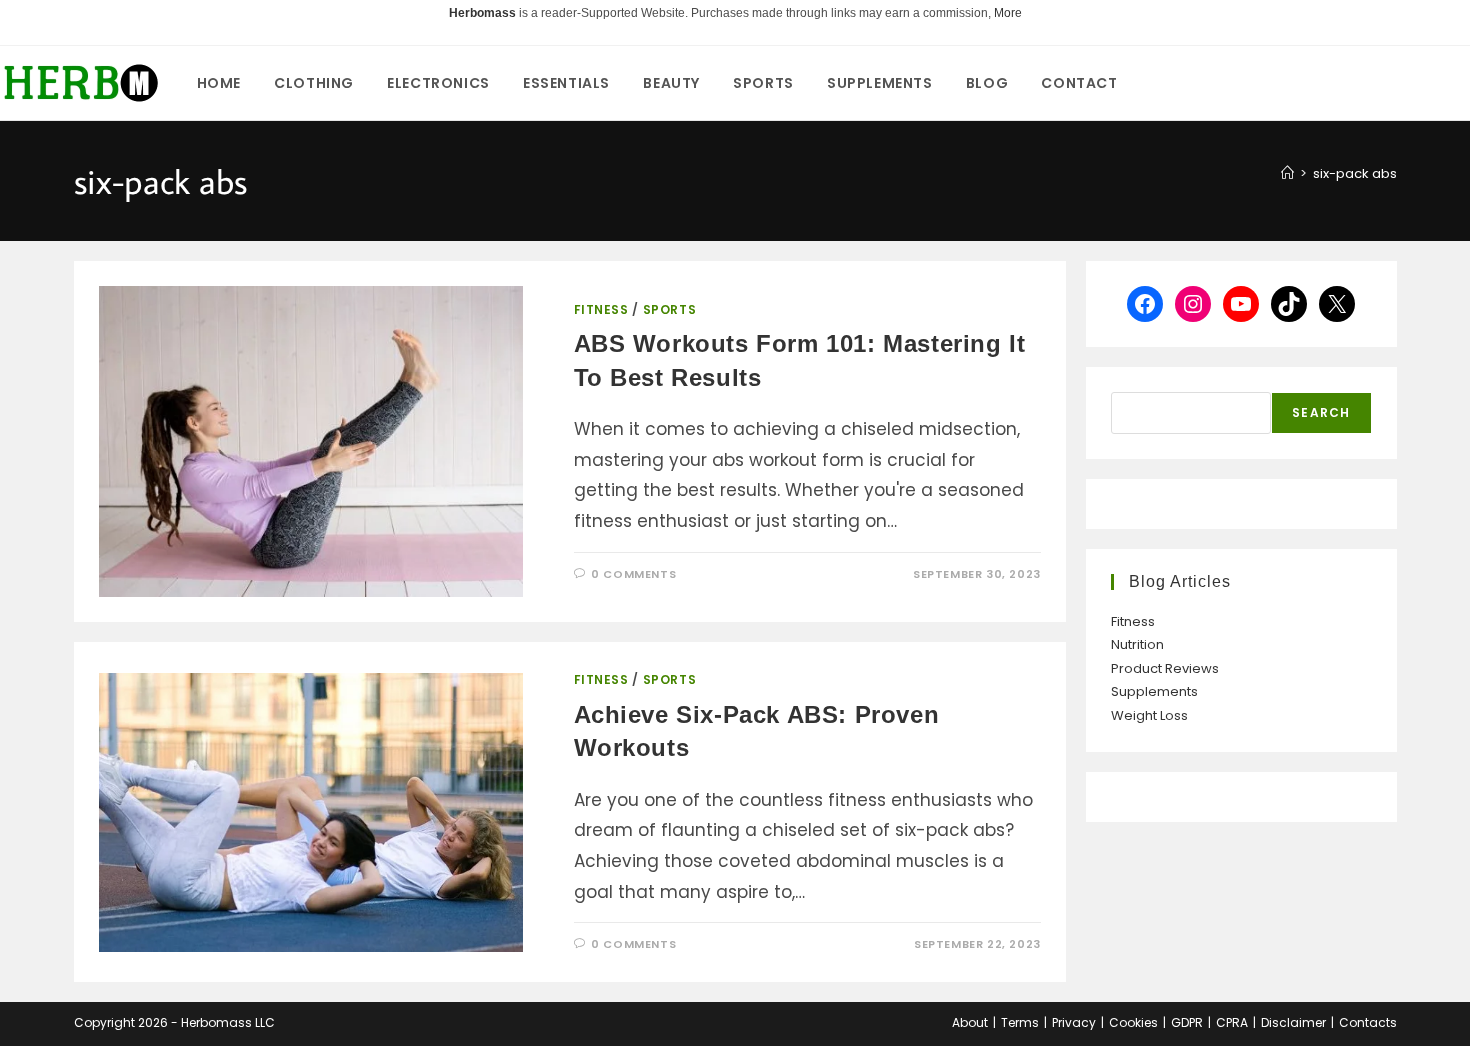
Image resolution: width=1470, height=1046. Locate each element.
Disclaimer (1293, 1022)
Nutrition (1137, 644)
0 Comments (633, 574)
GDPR (1187, 1022)
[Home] (1287, 173)
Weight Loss (1149, 715)
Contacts (1368, 1022)
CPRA (1232, 1022)
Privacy (1074, 1022)
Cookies (1133, 1022)
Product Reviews (1165, 668)
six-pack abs (1355, 173)
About (970, 1022)
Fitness (601, 309)
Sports (670, 309)
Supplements (1154, 691)
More (1008, 13)
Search (1321, 412)
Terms (1020, 1022)
